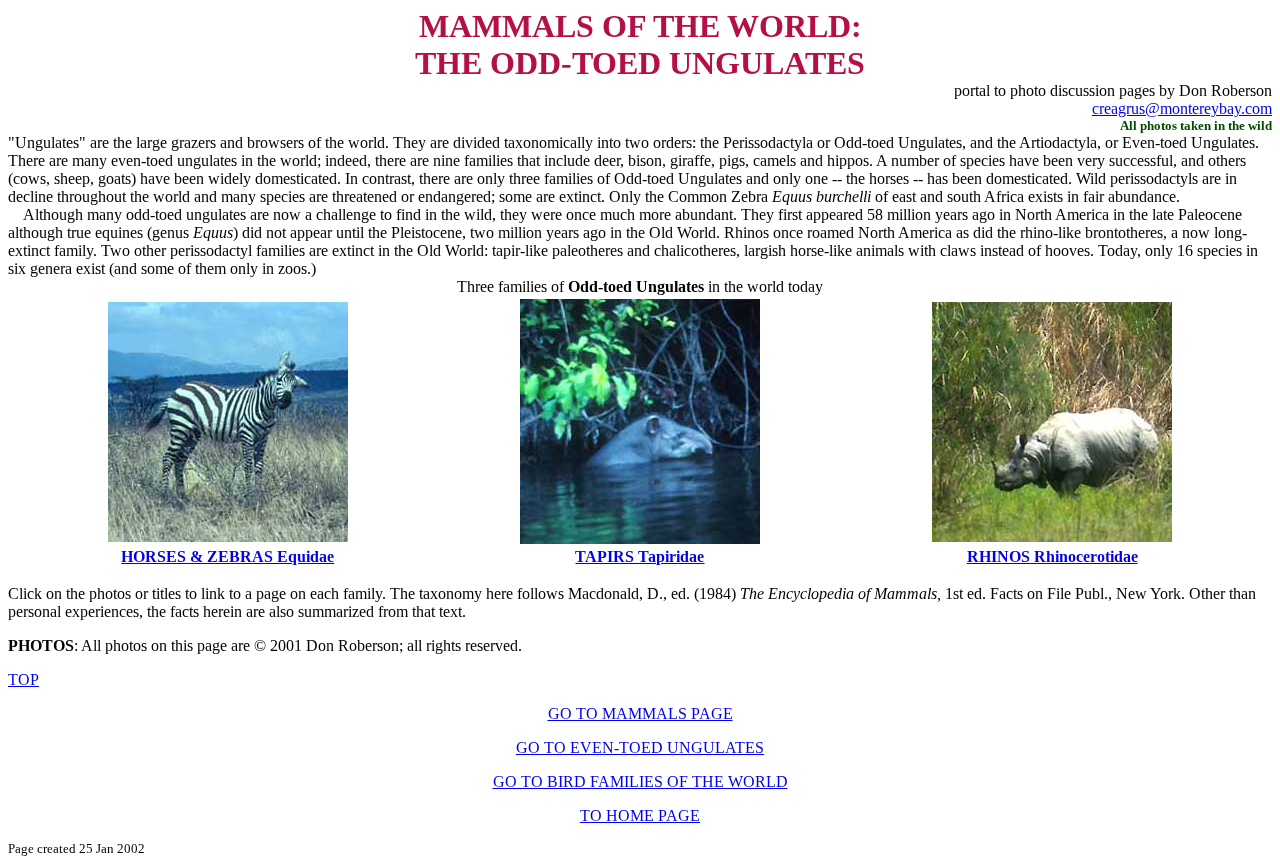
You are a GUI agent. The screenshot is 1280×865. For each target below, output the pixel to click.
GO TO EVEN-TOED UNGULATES (640, 747)
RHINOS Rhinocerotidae (1052, 556)
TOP (23, 679)
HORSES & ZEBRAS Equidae (227, 556)
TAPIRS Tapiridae (639, 556)
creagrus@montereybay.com (1182, 108)
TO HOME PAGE (640, 815)
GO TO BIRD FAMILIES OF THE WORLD (640, 781)
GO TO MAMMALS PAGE (640, 713)
